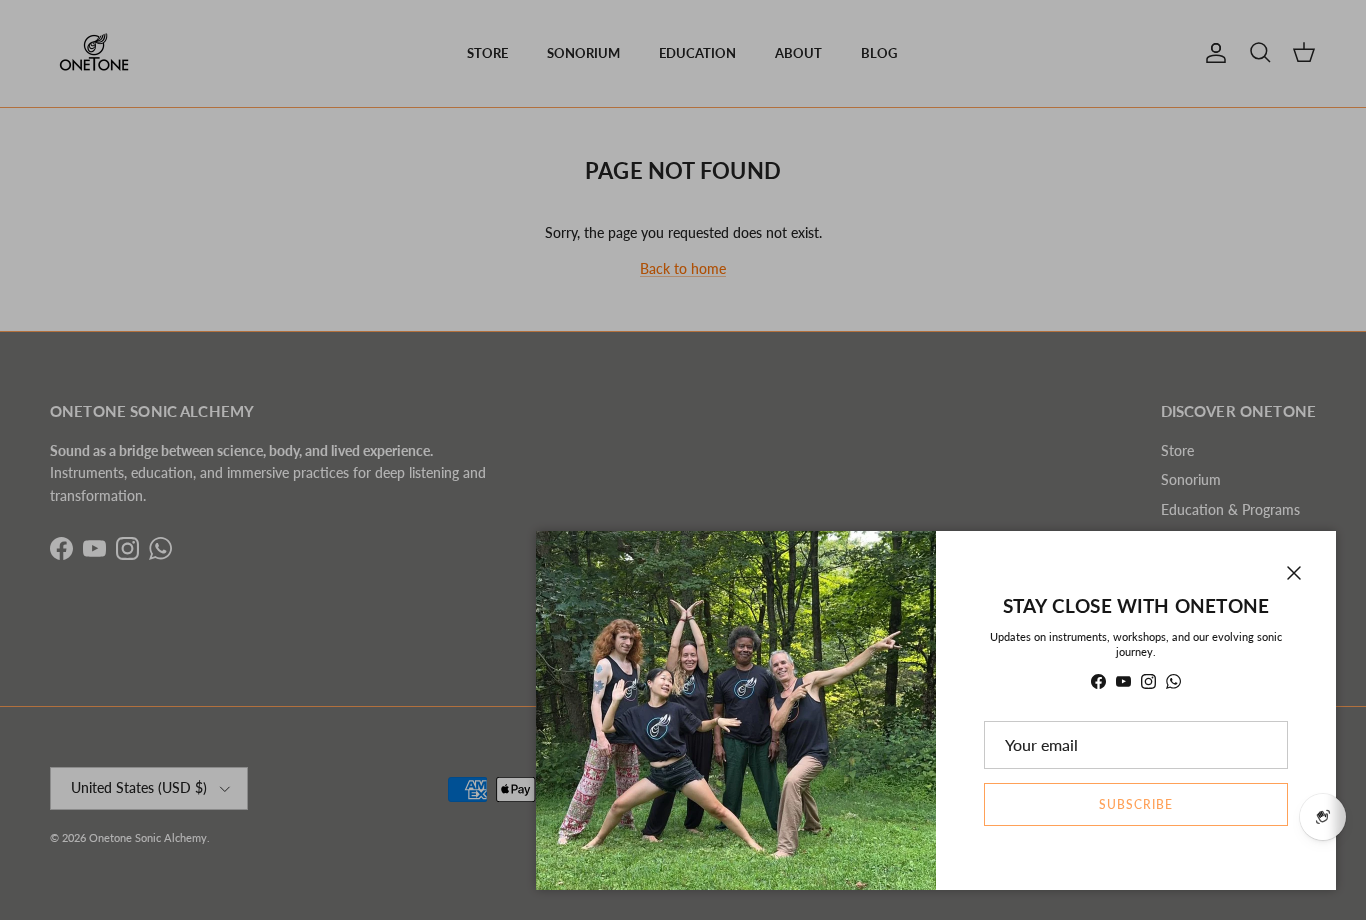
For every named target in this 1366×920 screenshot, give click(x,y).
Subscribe (1136, 804)
